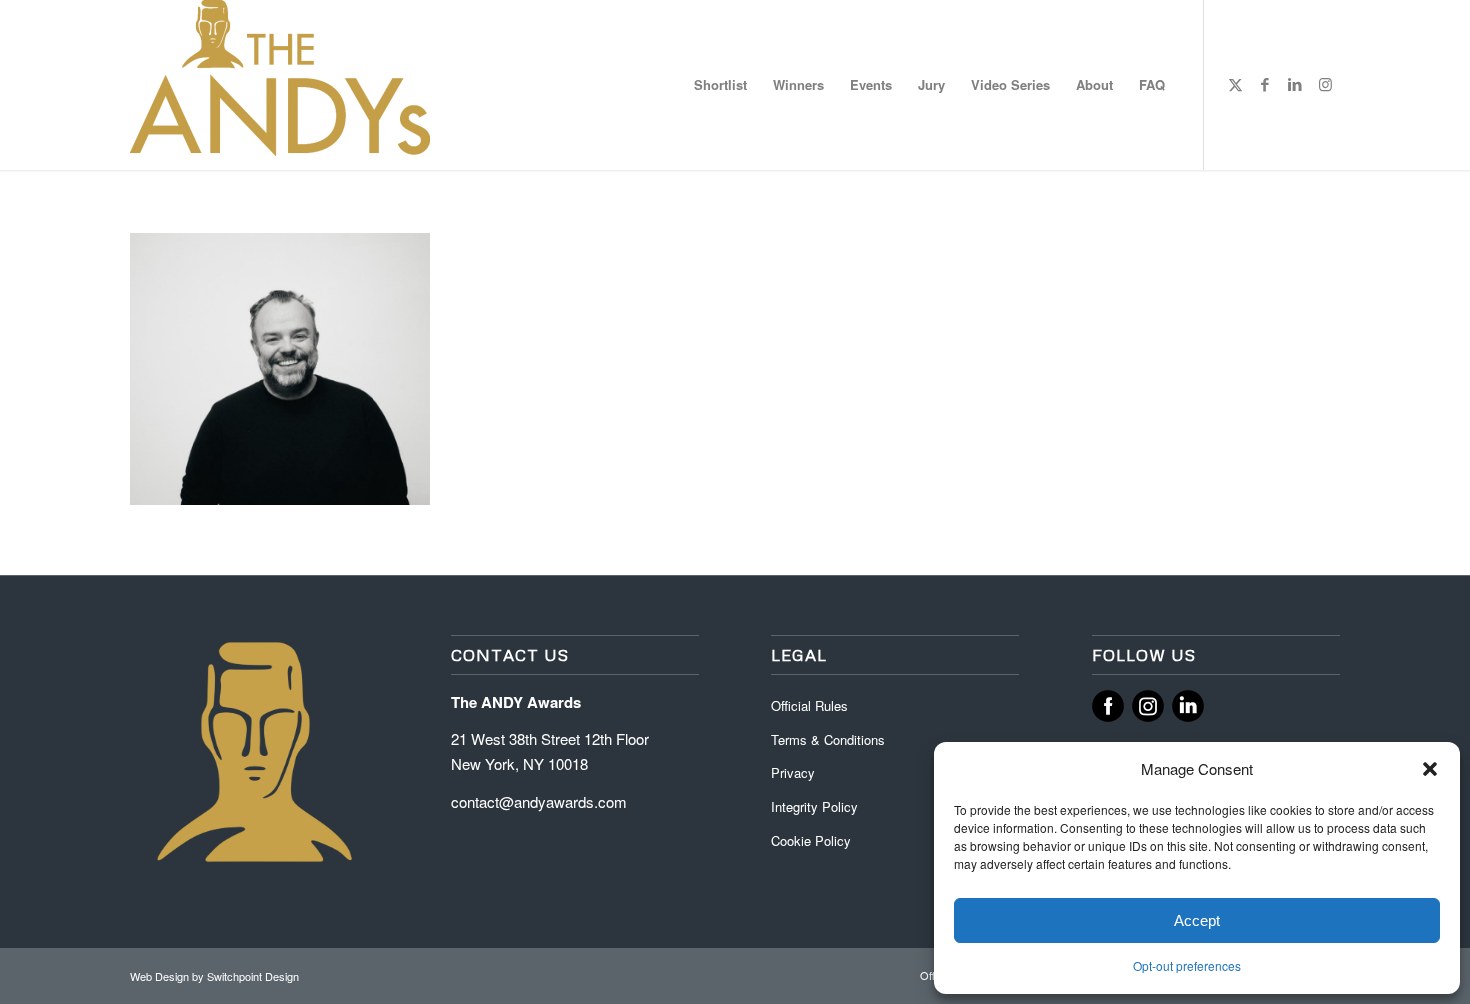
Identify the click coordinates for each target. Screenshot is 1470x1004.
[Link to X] (1235, 84)
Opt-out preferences (1187, 965)
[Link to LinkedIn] (1295, 84)
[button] (1430, 769)
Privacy (793, 772)
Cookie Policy (811, 840)
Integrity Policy (816, 806)
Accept (1197, 920)
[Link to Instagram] (1325, 84)
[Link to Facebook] (1265, 84)
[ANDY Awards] (280, 85)
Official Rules (809, 705)
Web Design (161, 976)
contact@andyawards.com (539, 801)
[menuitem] (720, 85)
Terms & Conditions (828, 739)
